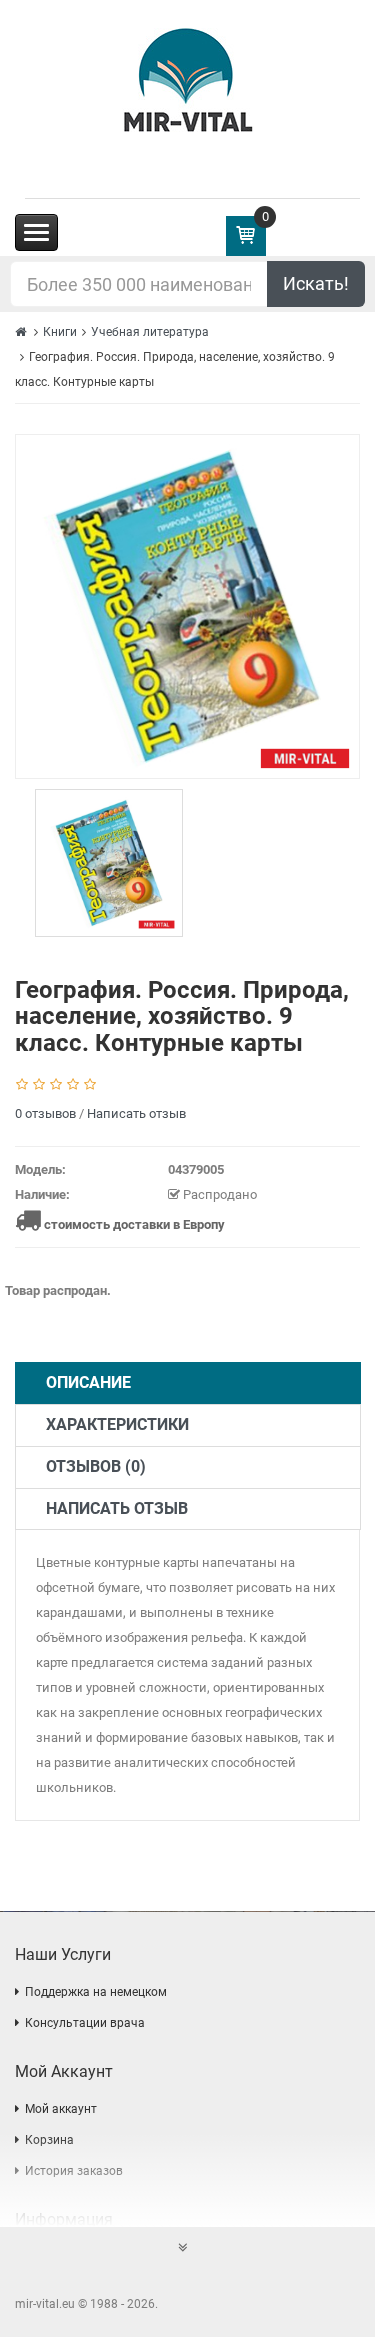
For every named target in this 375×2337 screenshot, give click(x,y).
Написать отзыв (136, 1113)
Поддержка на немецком (96, 1992)
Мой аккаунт (61, 2109)
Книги (60, 332)
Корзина (49, 2140)
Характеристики (117, 1424)
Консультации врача (85, 2023)
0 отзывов (45, 1113)
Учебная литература (150, 332)
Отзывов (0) (96, 1466)
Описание (88, 1382)
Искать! (316, 283)
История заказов (74, 2171)
